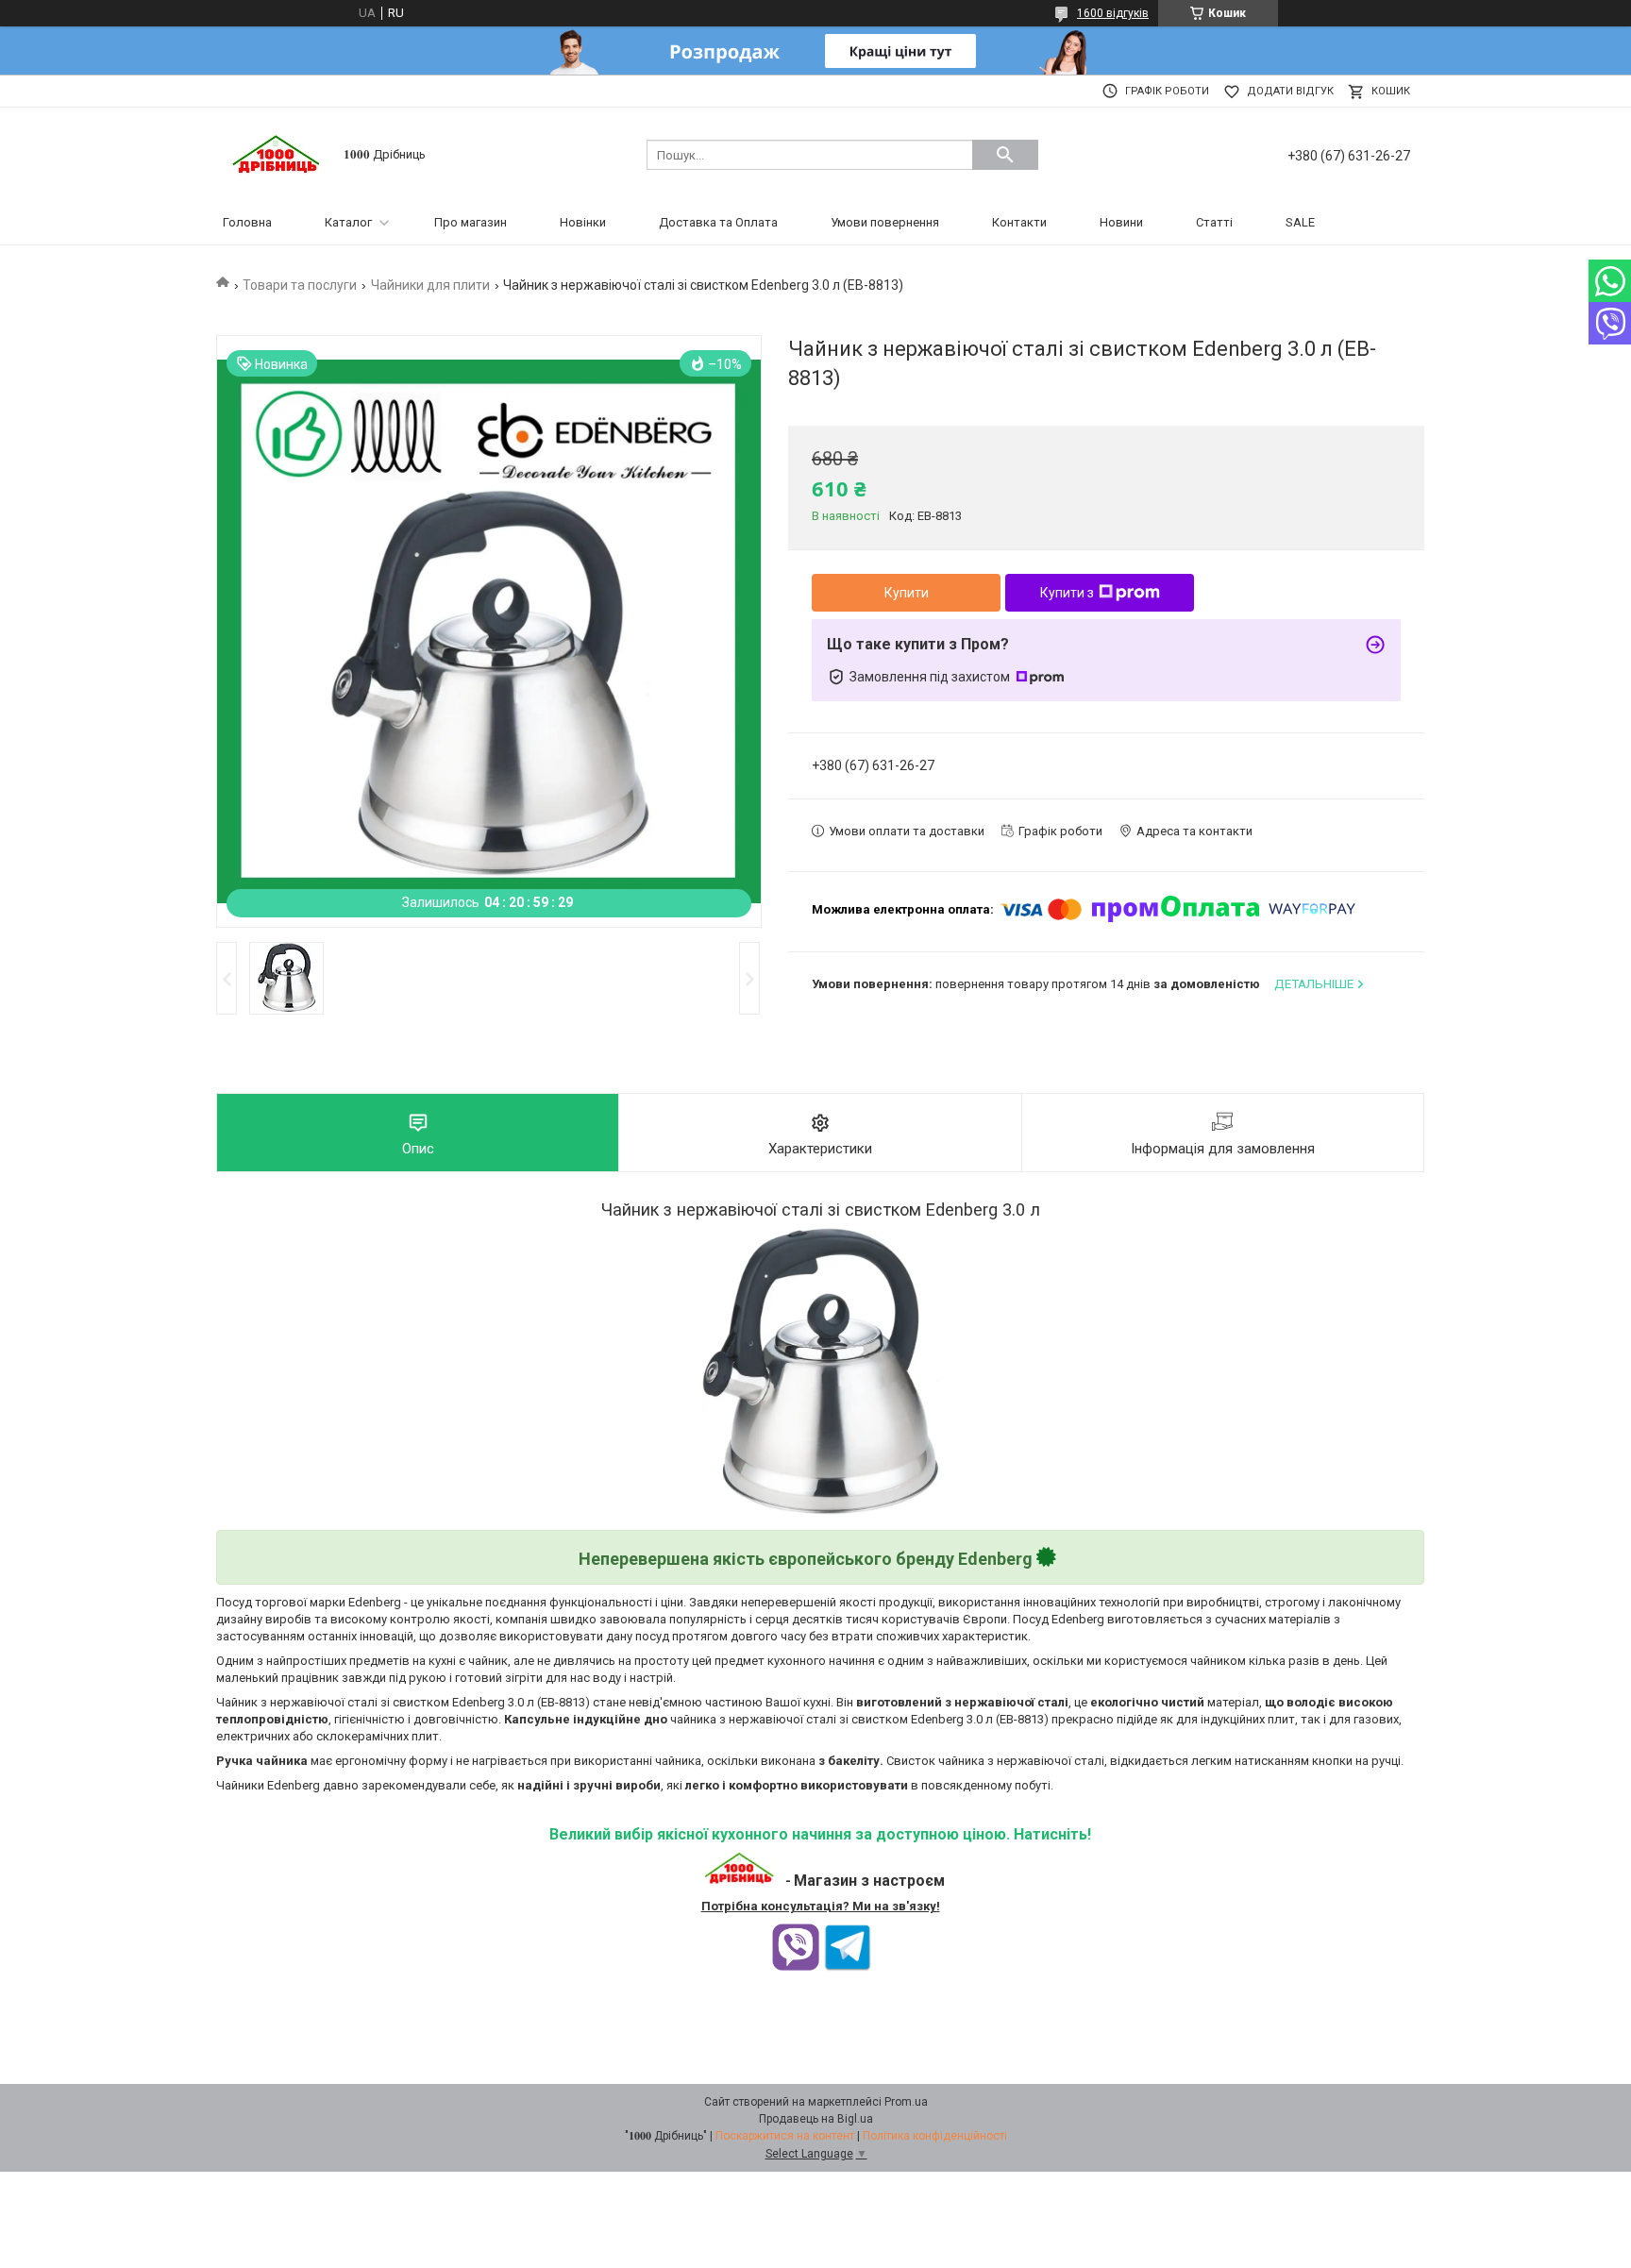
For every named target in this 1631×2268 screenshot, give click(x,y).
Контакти (1019, 222)
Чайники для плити (430, 285)
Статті (1214, 222)
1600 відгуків (1113, 13)
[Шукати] (1005, 155)
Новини (1121, 222)
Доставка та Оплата (718, 222)
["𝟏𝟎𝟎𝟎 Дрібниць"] (277, 153)
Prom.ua (906, 2102)
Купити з (1067, 593)
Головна (247, 222)
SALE (1300, 222)
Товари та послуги (300, 285)
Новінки (583, 222)
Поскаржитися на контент (785, 2136)
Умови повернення (885, 222)
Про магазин (471, 222)
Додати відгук (1290, 91)
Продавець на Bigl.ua (816, 2119)
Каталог (348, 222)
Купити (907, 593)
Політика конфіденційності (935, 2136)
